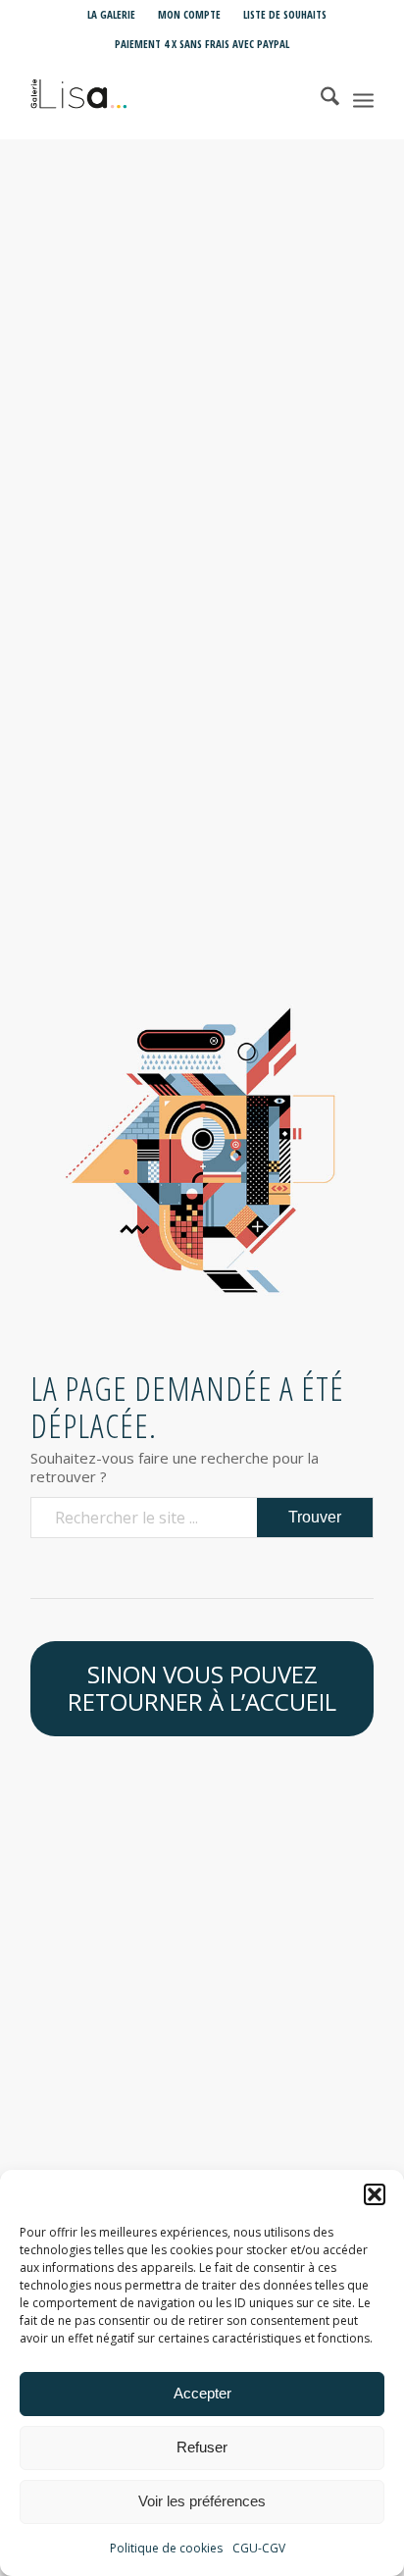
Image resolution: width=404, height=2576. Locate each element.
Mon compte (189, 14)
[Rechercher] (320, 99)
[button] (375, 2194)
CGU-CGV (259, 2548)
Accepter (202, 2393)
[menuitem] (112, 15)
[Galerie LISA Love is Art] (168, 99)
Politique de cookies (166, 2548)
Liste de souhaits (285, 14)
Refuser (202, 2447)
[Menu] (363, 99)
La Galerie (111, 14)
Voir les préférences (202, 2501)
